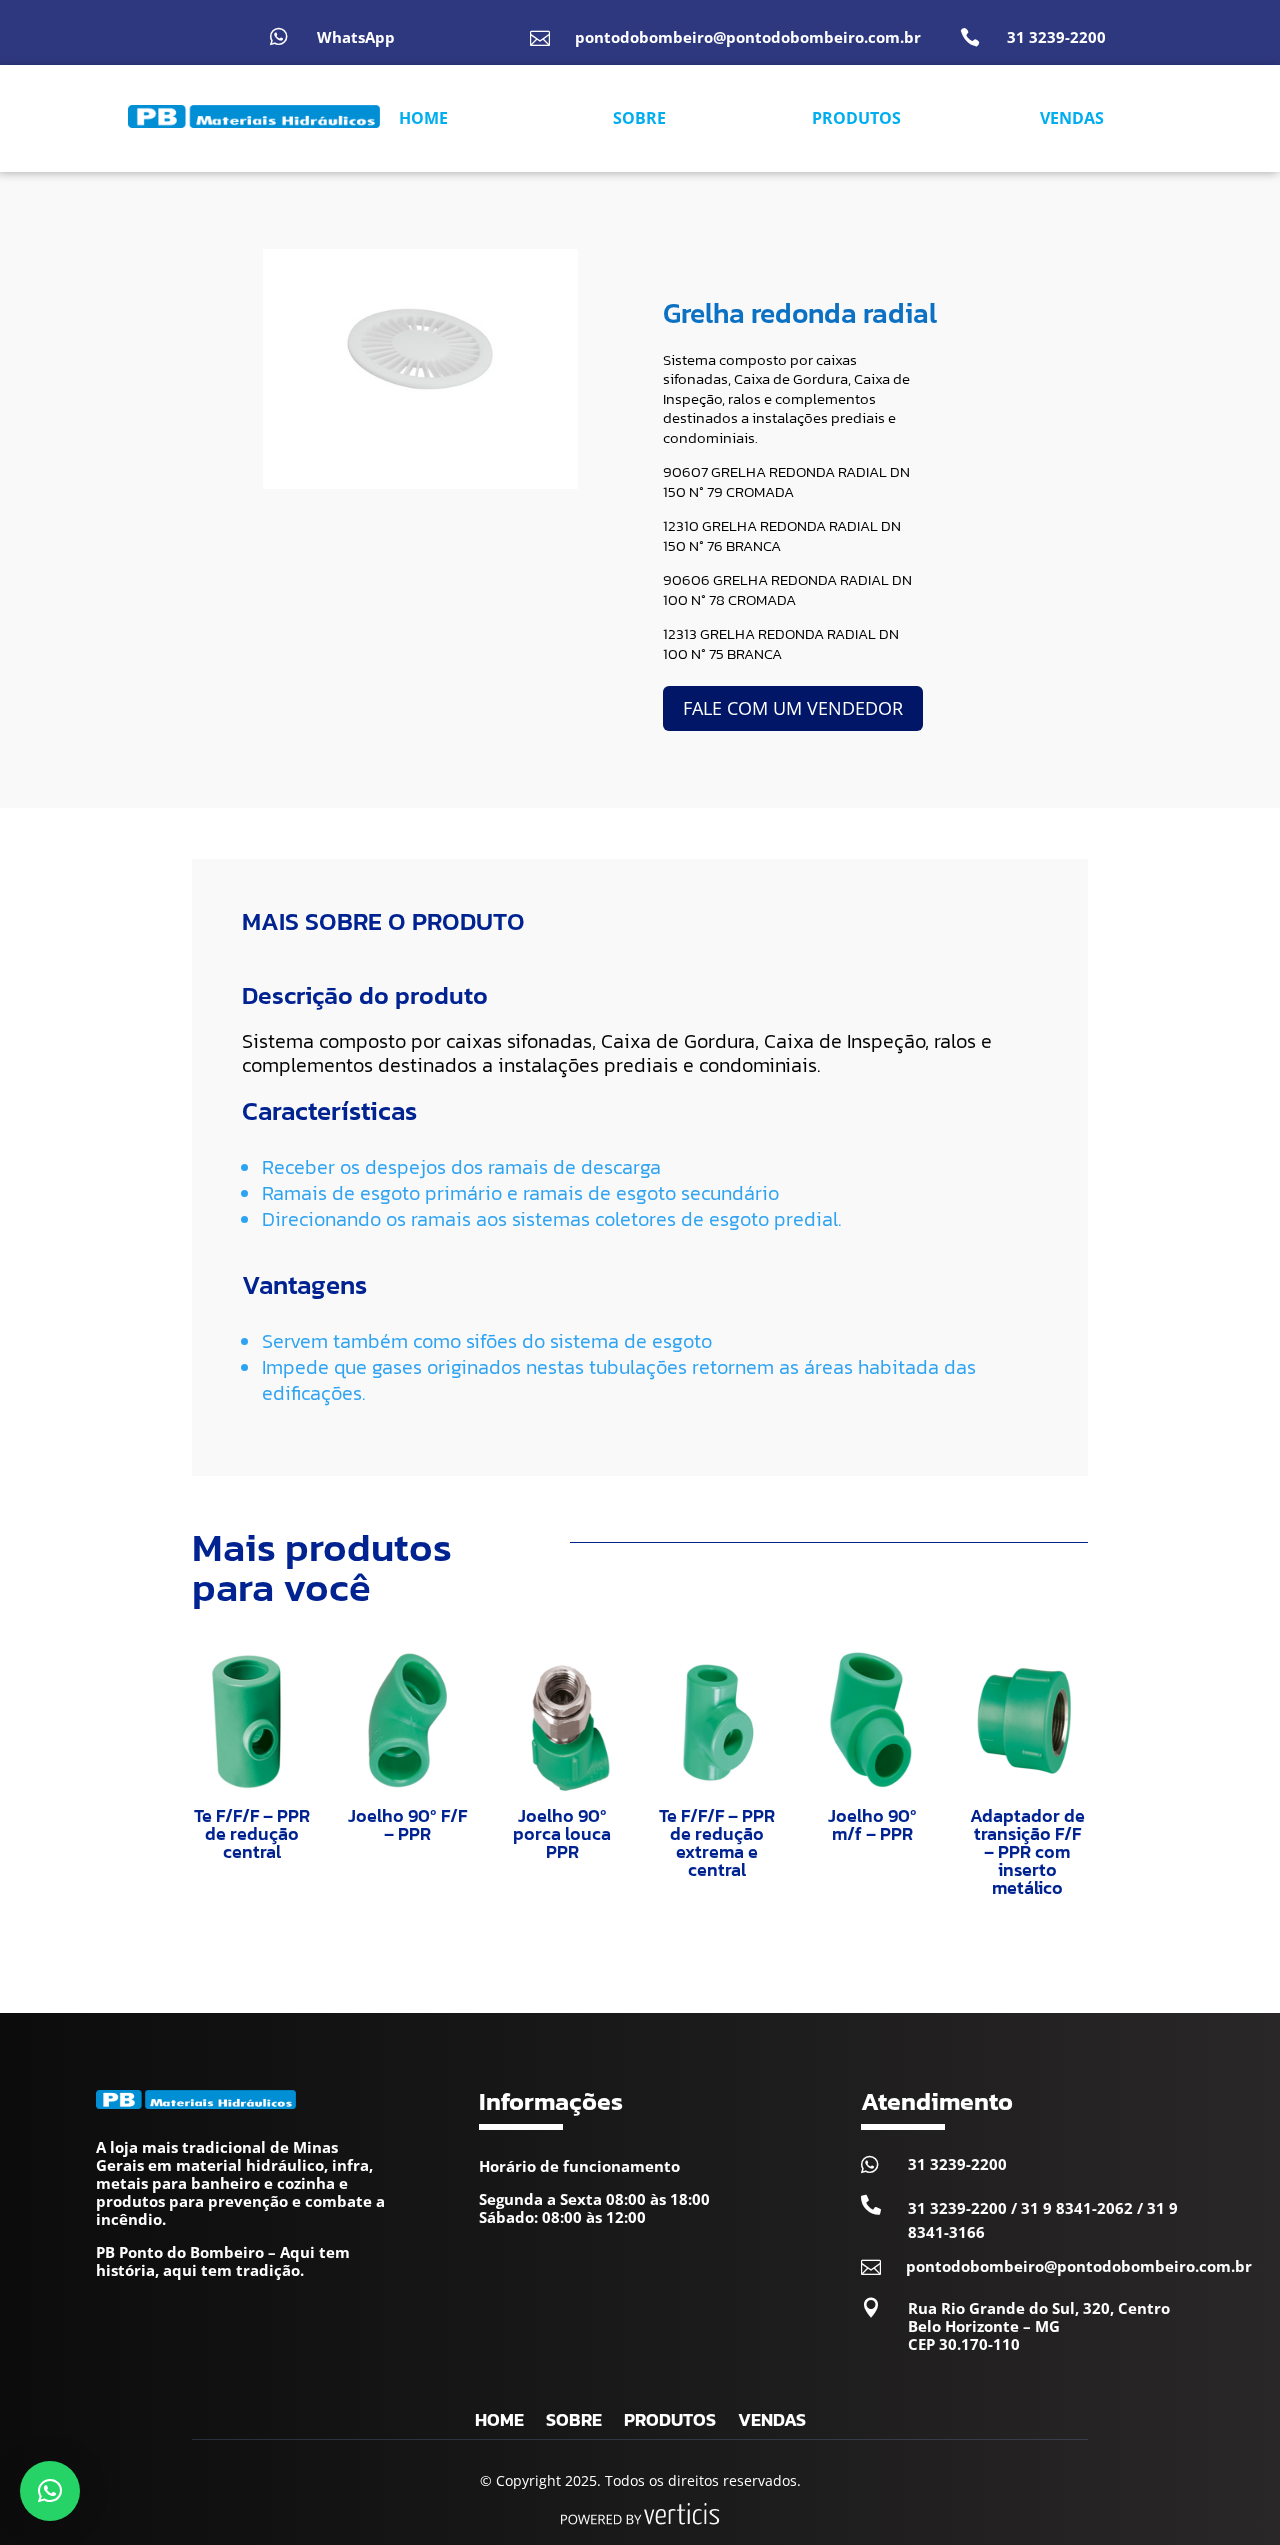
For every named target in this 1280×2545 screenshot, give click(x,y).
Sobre (574, 2423)
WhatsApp (356, 37)
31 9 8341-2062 (1077, 2208)
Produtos (670, 2423)
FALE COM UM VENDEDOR (793, 708)
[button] (50, 2491)
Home (499, 2423)
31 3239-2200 (1056, 37)
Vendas (772, 2423)
